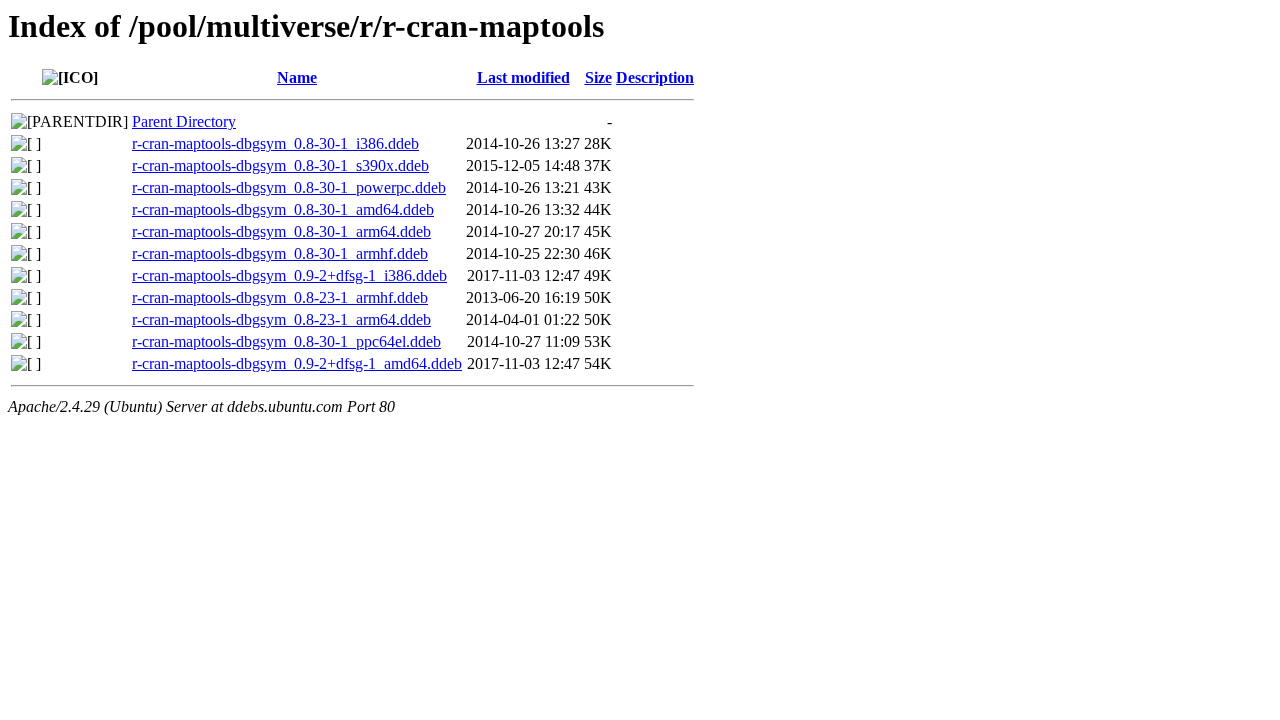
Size (598, 77)
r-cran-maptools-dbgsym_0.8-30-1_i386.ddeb (275, 143)
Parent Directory (184, 121)
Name (297, 77)
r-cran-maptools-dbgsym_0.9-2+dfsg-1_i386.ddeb (289, 275)
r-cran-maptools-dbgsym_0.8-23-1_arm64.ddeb (281, 319)
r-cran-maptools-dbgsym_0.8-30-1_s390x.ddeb (280, 165)
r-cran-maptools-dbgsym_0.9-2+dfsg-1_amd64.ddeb (297, 363)
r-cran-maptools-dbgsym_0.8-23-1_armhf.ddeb (280, 297)
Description (655, 77)
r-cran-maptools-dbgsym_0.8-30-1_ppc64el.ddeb (286, 341)
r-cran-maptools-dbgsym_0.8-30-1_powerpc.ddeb (289, 187)
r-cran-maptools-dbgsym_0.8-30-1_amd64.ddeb (283, 209)
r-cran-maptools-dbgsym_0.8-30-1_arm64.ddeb (281, 231)
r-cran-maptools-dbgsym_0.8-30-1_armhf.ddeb (280, 253)
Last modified (523, 77)
